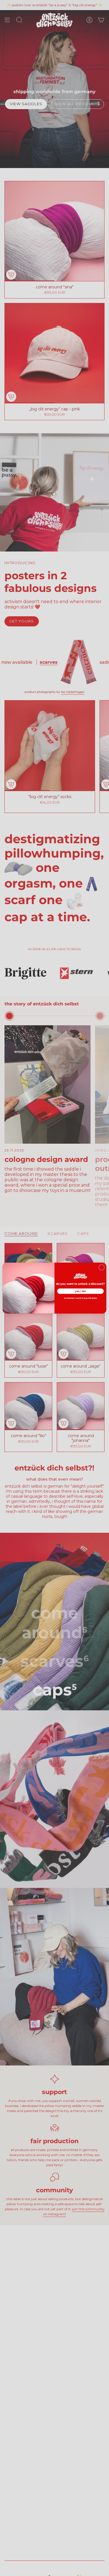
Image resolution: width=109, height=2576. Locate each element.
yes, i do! (80, 1291)
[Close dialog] (102, 1267)
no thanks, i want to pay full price (80, 1298)
